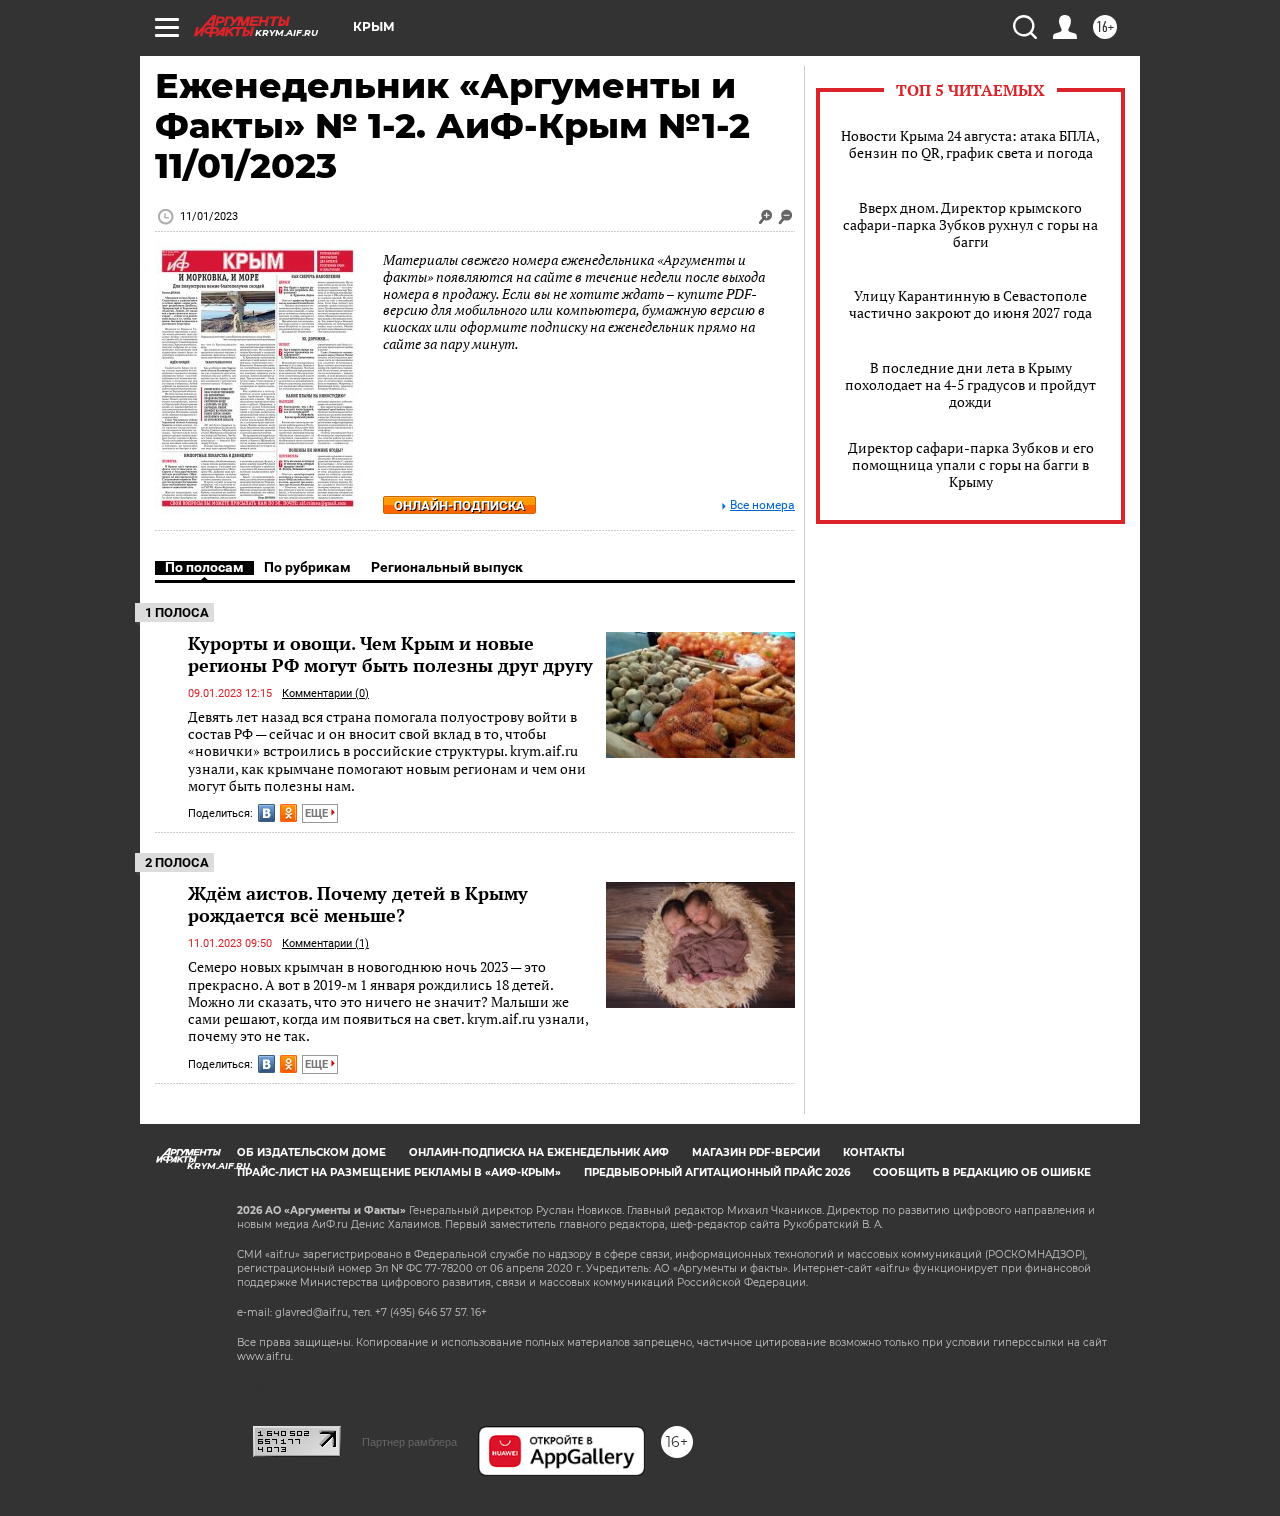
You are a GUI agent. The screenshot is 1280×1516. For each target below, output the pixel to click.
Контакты (873, 1152)
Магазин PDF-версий (756, 1152)
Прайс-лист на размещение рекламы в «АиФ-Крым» (399, 1172)
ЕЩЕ (318, 813)
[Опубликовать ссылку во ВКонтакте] (266, 813)
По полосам (204, 567)
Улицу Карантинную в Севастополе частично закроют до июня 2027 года (970, 304)
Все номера (762, 505)
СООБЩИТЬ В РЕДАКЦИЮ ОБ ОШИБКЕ (982, 1172)
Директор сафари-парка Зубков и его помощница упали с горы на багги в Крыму (971, 464)
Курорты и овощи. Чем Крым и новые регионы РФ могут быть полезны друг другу (390, 654)
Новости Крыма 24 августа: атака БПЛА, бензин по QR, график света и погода (970, 144)
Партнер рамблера (409, 1442)
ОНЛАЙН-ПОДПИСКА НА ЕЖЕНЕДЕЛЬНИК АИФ (539, 1152)
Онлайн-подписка (459, 505)
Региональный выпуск (447, 567)
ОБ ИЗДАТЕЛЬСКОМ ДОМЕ (311, 1152)
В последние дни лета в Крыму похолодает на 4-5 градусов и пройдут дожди (970, 384)
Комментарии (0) (325, 693)
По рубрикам (307, 567)
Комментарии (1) (325, 943)
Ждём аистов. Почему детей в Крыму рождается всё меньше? (358, 904)
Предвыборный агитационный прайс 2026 (717, 1172)
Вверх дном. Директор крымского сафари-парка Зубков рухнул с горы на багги (970, 224)
